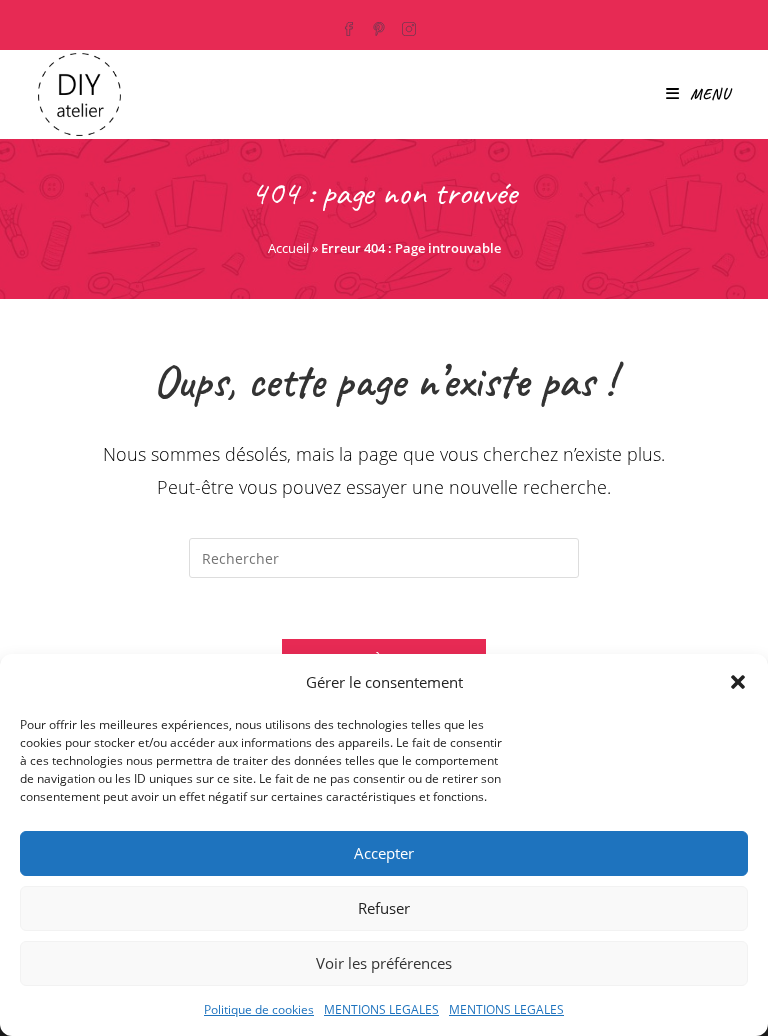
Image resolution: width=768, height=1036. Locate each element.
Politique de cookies (259, 1009)
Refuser (384, 908)
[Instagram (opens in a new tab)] (411, 26)
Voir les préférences (384, 963)
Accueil (288, 248)
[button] (738, 682)
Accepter (384, 853)
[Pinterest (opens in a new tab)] (381, 26)
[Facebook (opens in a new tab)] (354, 26)
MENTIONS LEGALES (381, 1009)
